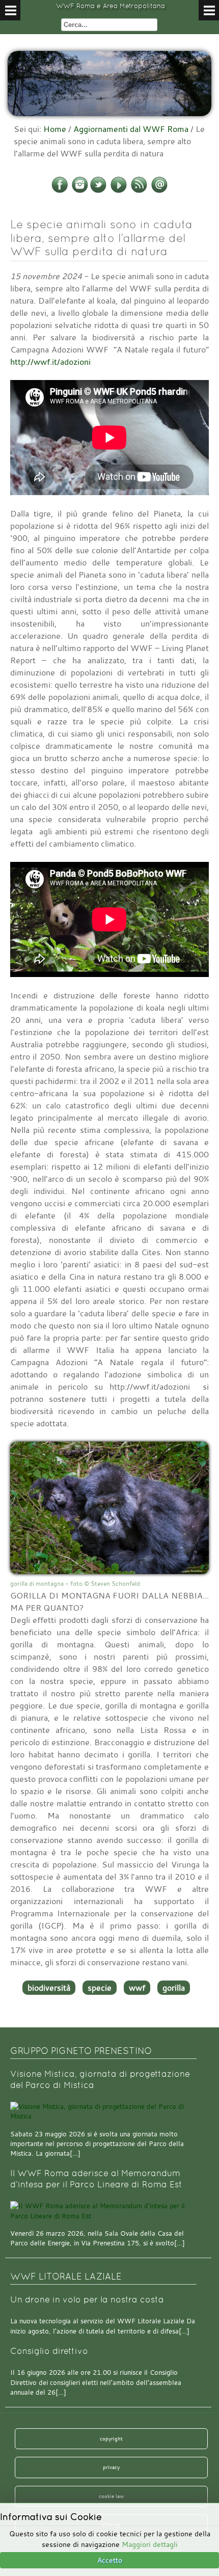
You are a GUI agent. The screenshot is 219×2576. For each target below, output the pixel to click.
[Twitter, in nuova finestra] (98, 191)
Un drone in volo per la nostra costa (87, 2300)
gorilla (174, 1988)
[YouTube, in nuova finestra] (119, 191)
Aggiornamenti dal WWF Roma (131, 129)
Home (55, 129)
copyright (111, 2438)
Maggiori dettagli (150, 2544)
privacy (111, 2467)
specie (100, 1988)
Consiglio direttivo (49, 2351)
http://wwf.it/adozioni (50, 362)
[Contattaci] (159, 191)
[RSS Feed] (139, 191)
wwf (137, 1988)
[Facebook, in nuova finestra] (60, 191)
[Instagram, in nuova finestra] (80, 191)
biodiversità (49, 1988)
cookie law (111, 2496)
